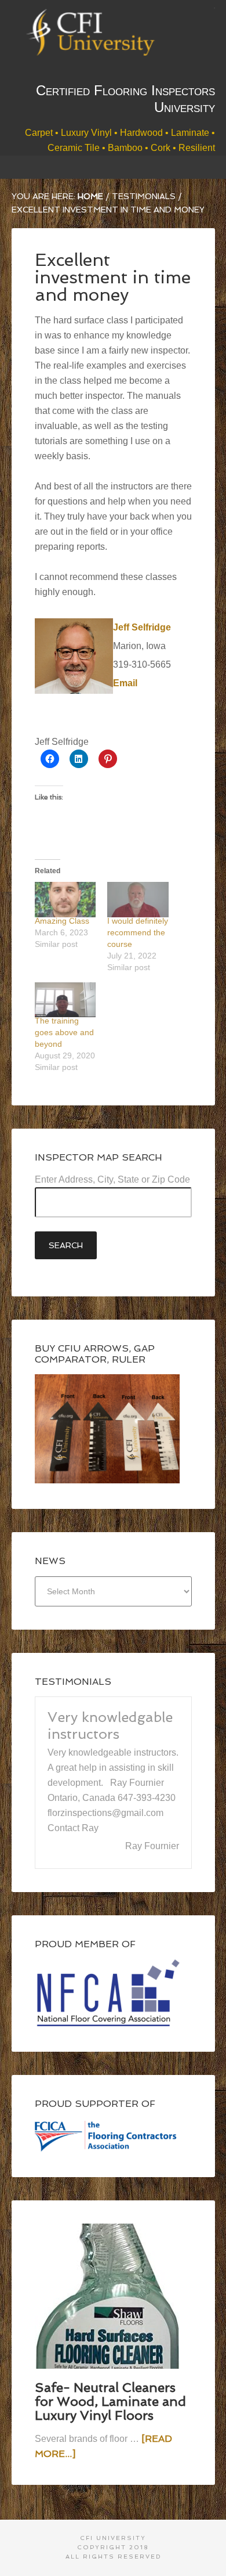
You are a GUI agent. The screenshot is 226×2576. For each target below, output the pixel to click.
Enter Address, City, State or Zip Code (112, 1179)
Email (125, 683)
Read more (72, 1966)
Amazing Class (62, 921)
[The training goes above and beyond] (65, 1000)
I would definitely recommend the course (138, 932)
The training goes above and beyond (64, 1032)
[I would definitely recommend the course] (138, 899)
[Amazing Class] (65, 899)
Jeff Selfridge (142, 627)
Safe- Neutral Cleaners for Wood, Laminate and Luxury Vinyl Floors (110, 2537)
